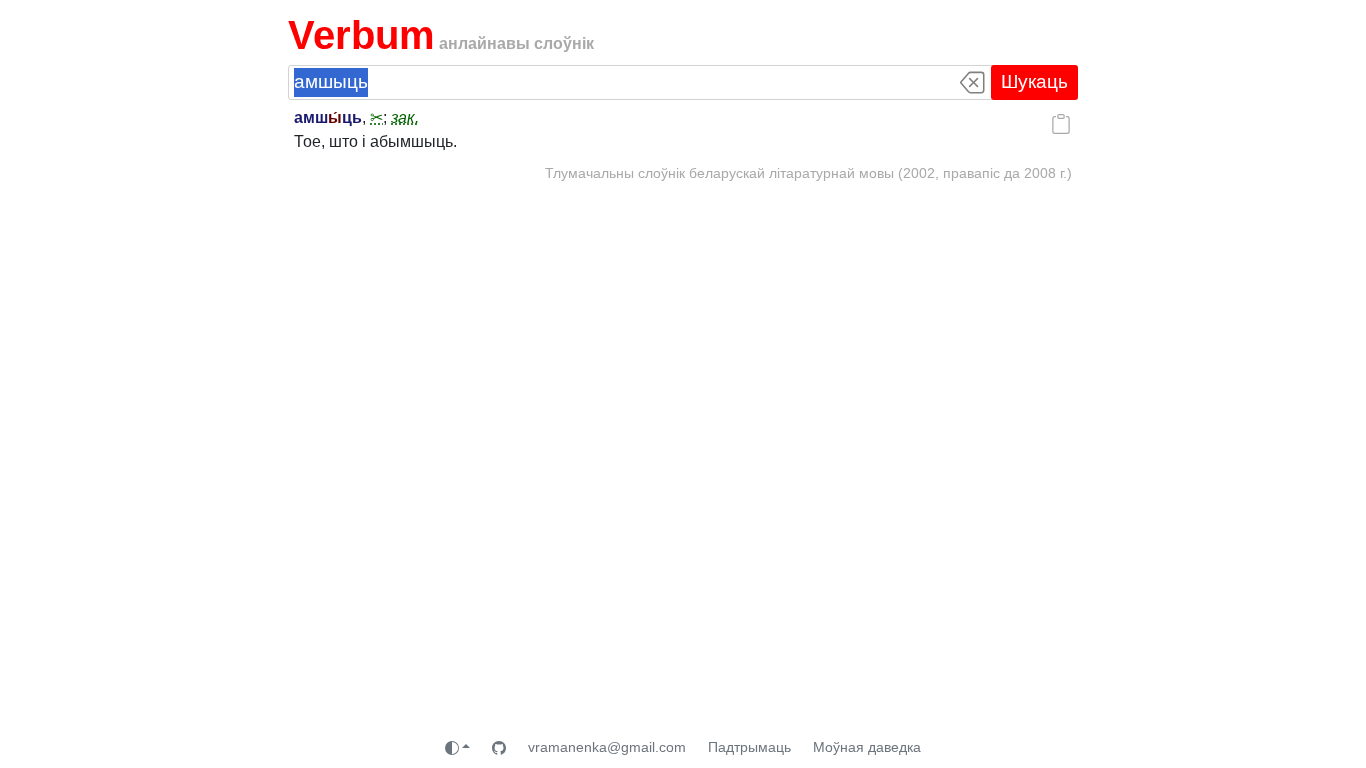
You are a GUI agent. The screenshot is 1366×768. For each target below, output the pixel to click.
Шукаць (1034, 81)
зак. (405, 117)
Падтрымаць (749, 747)
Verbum (361, 35)
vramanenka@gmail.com (607, 747)
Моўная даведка (867, 747)
